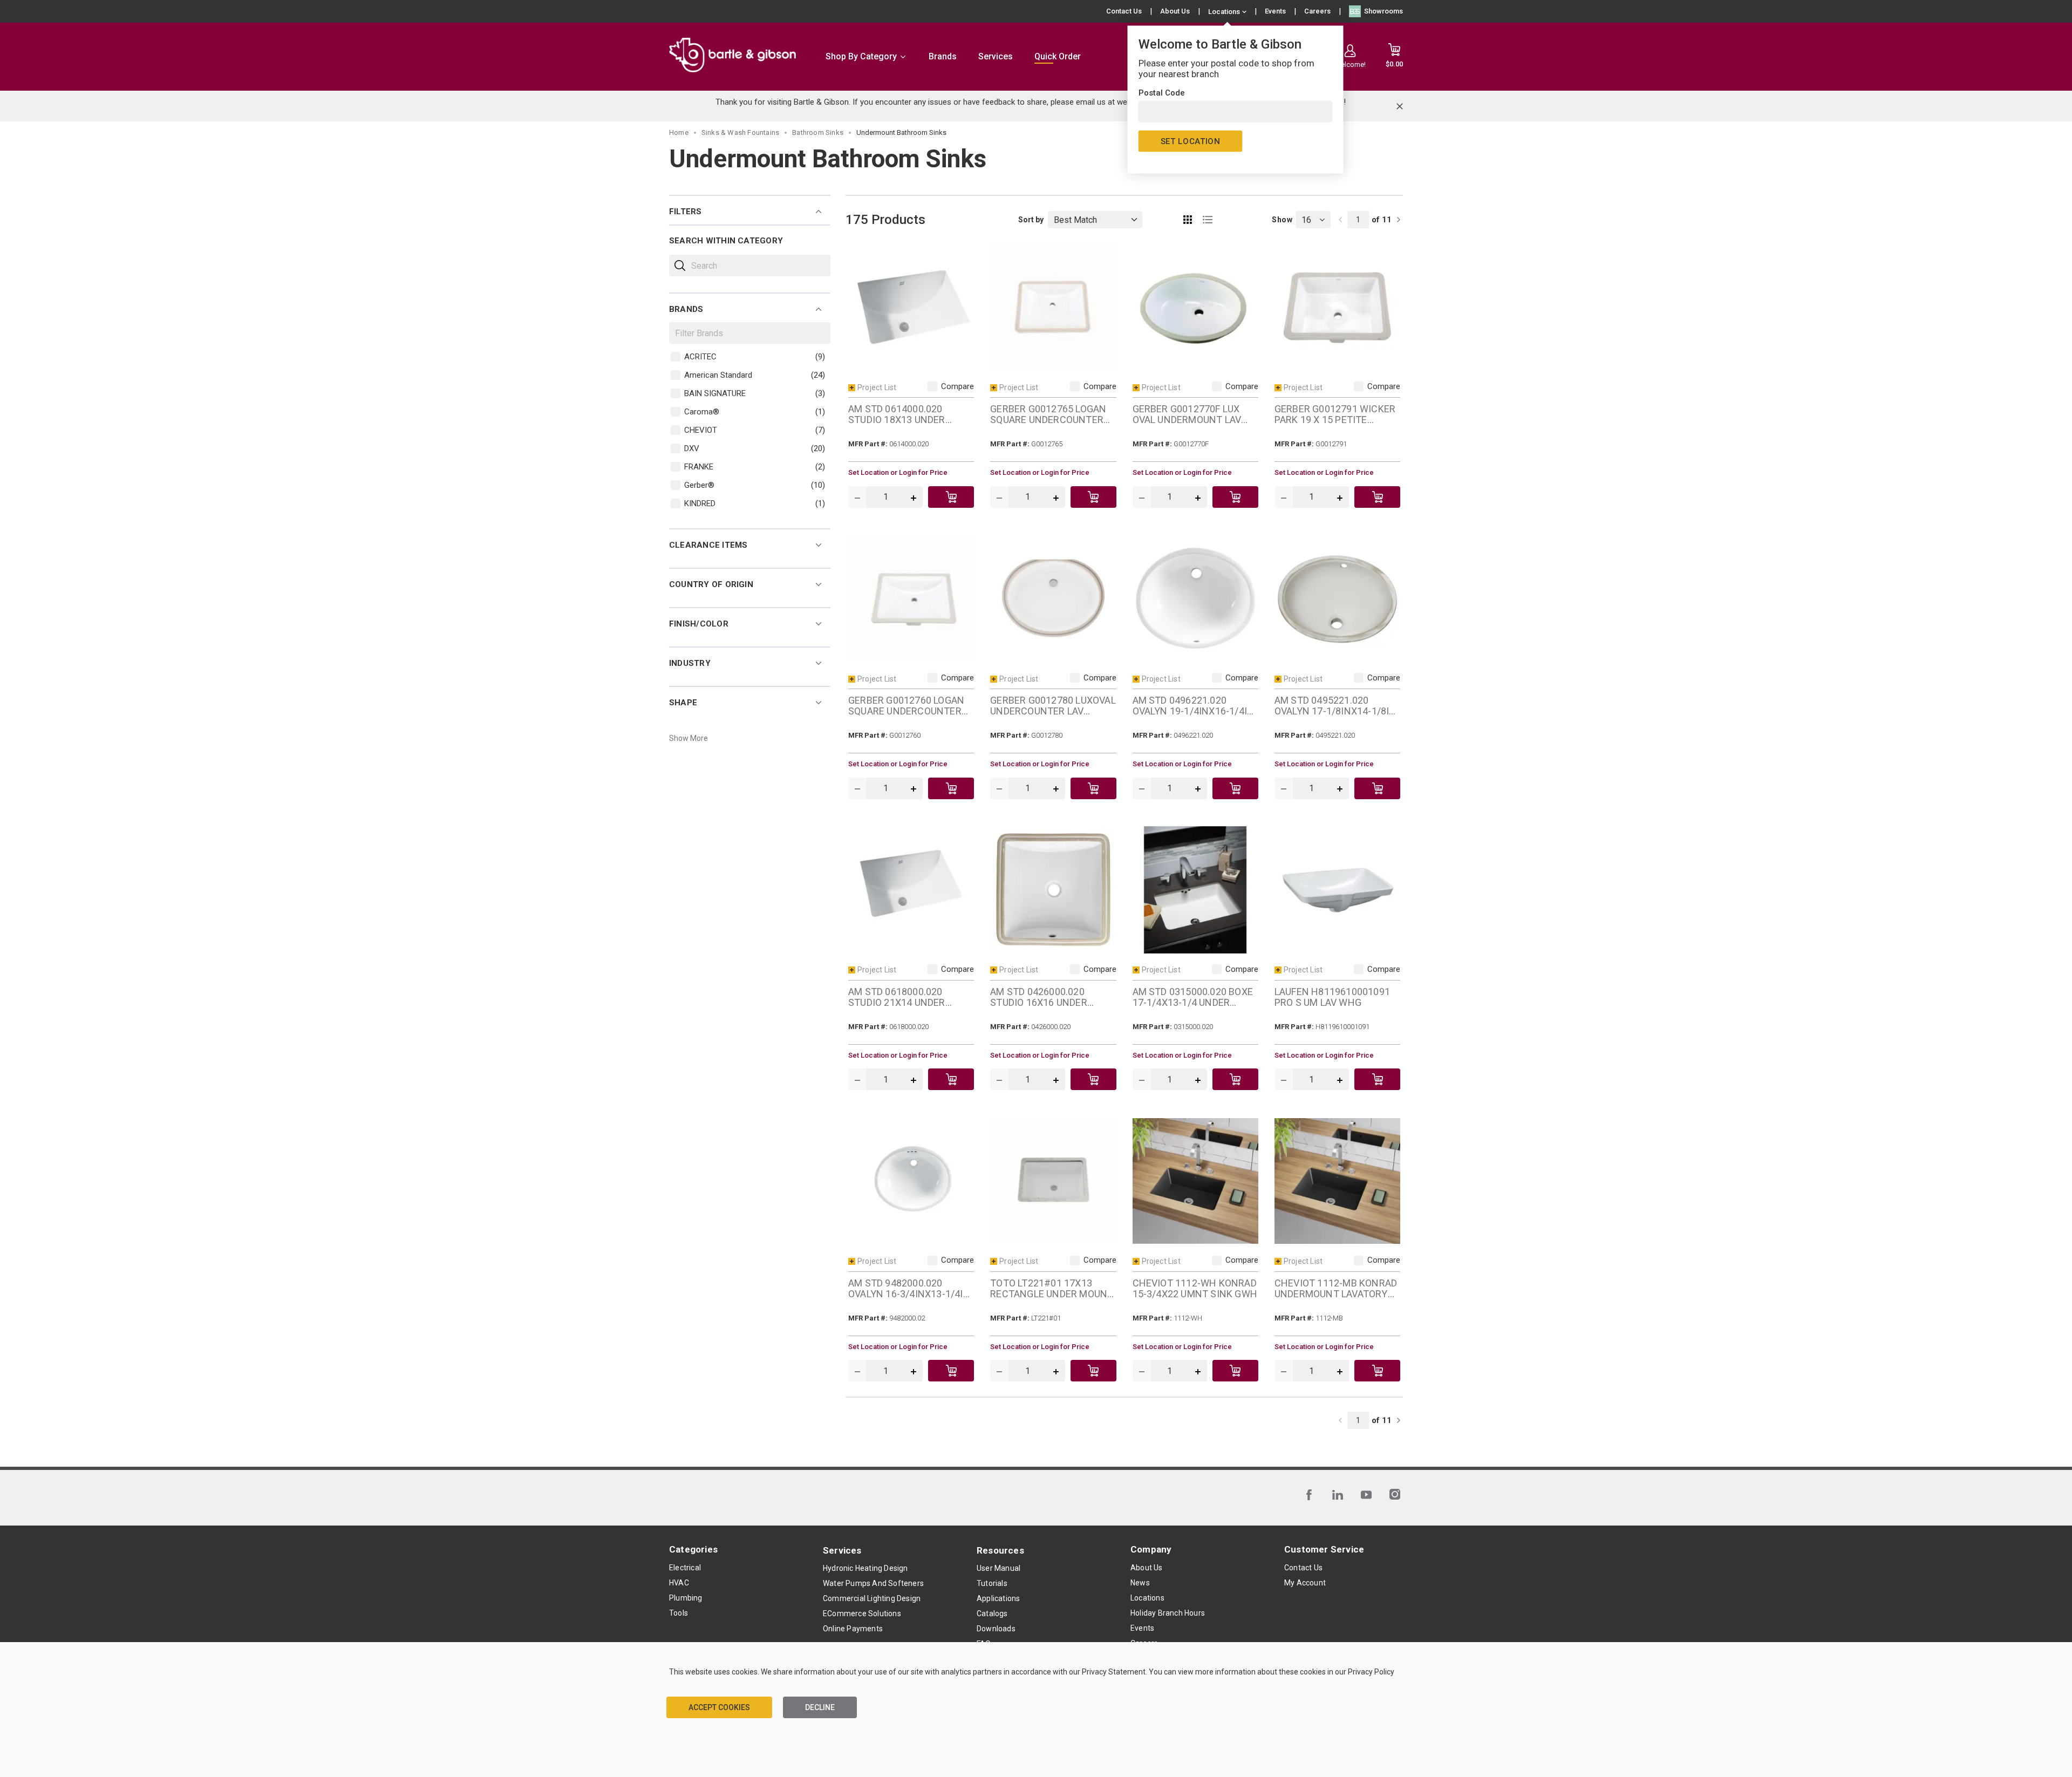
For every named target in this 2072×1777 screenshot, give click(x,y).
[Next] (1399, 220)
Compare (957, 386)
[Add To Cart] (951, 497)
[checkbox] (676, 357)
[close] (1400, 106)
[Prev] (1340, 220)
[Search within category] (680, 265)
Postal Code (1162, 93)
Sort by (1031, 220)
